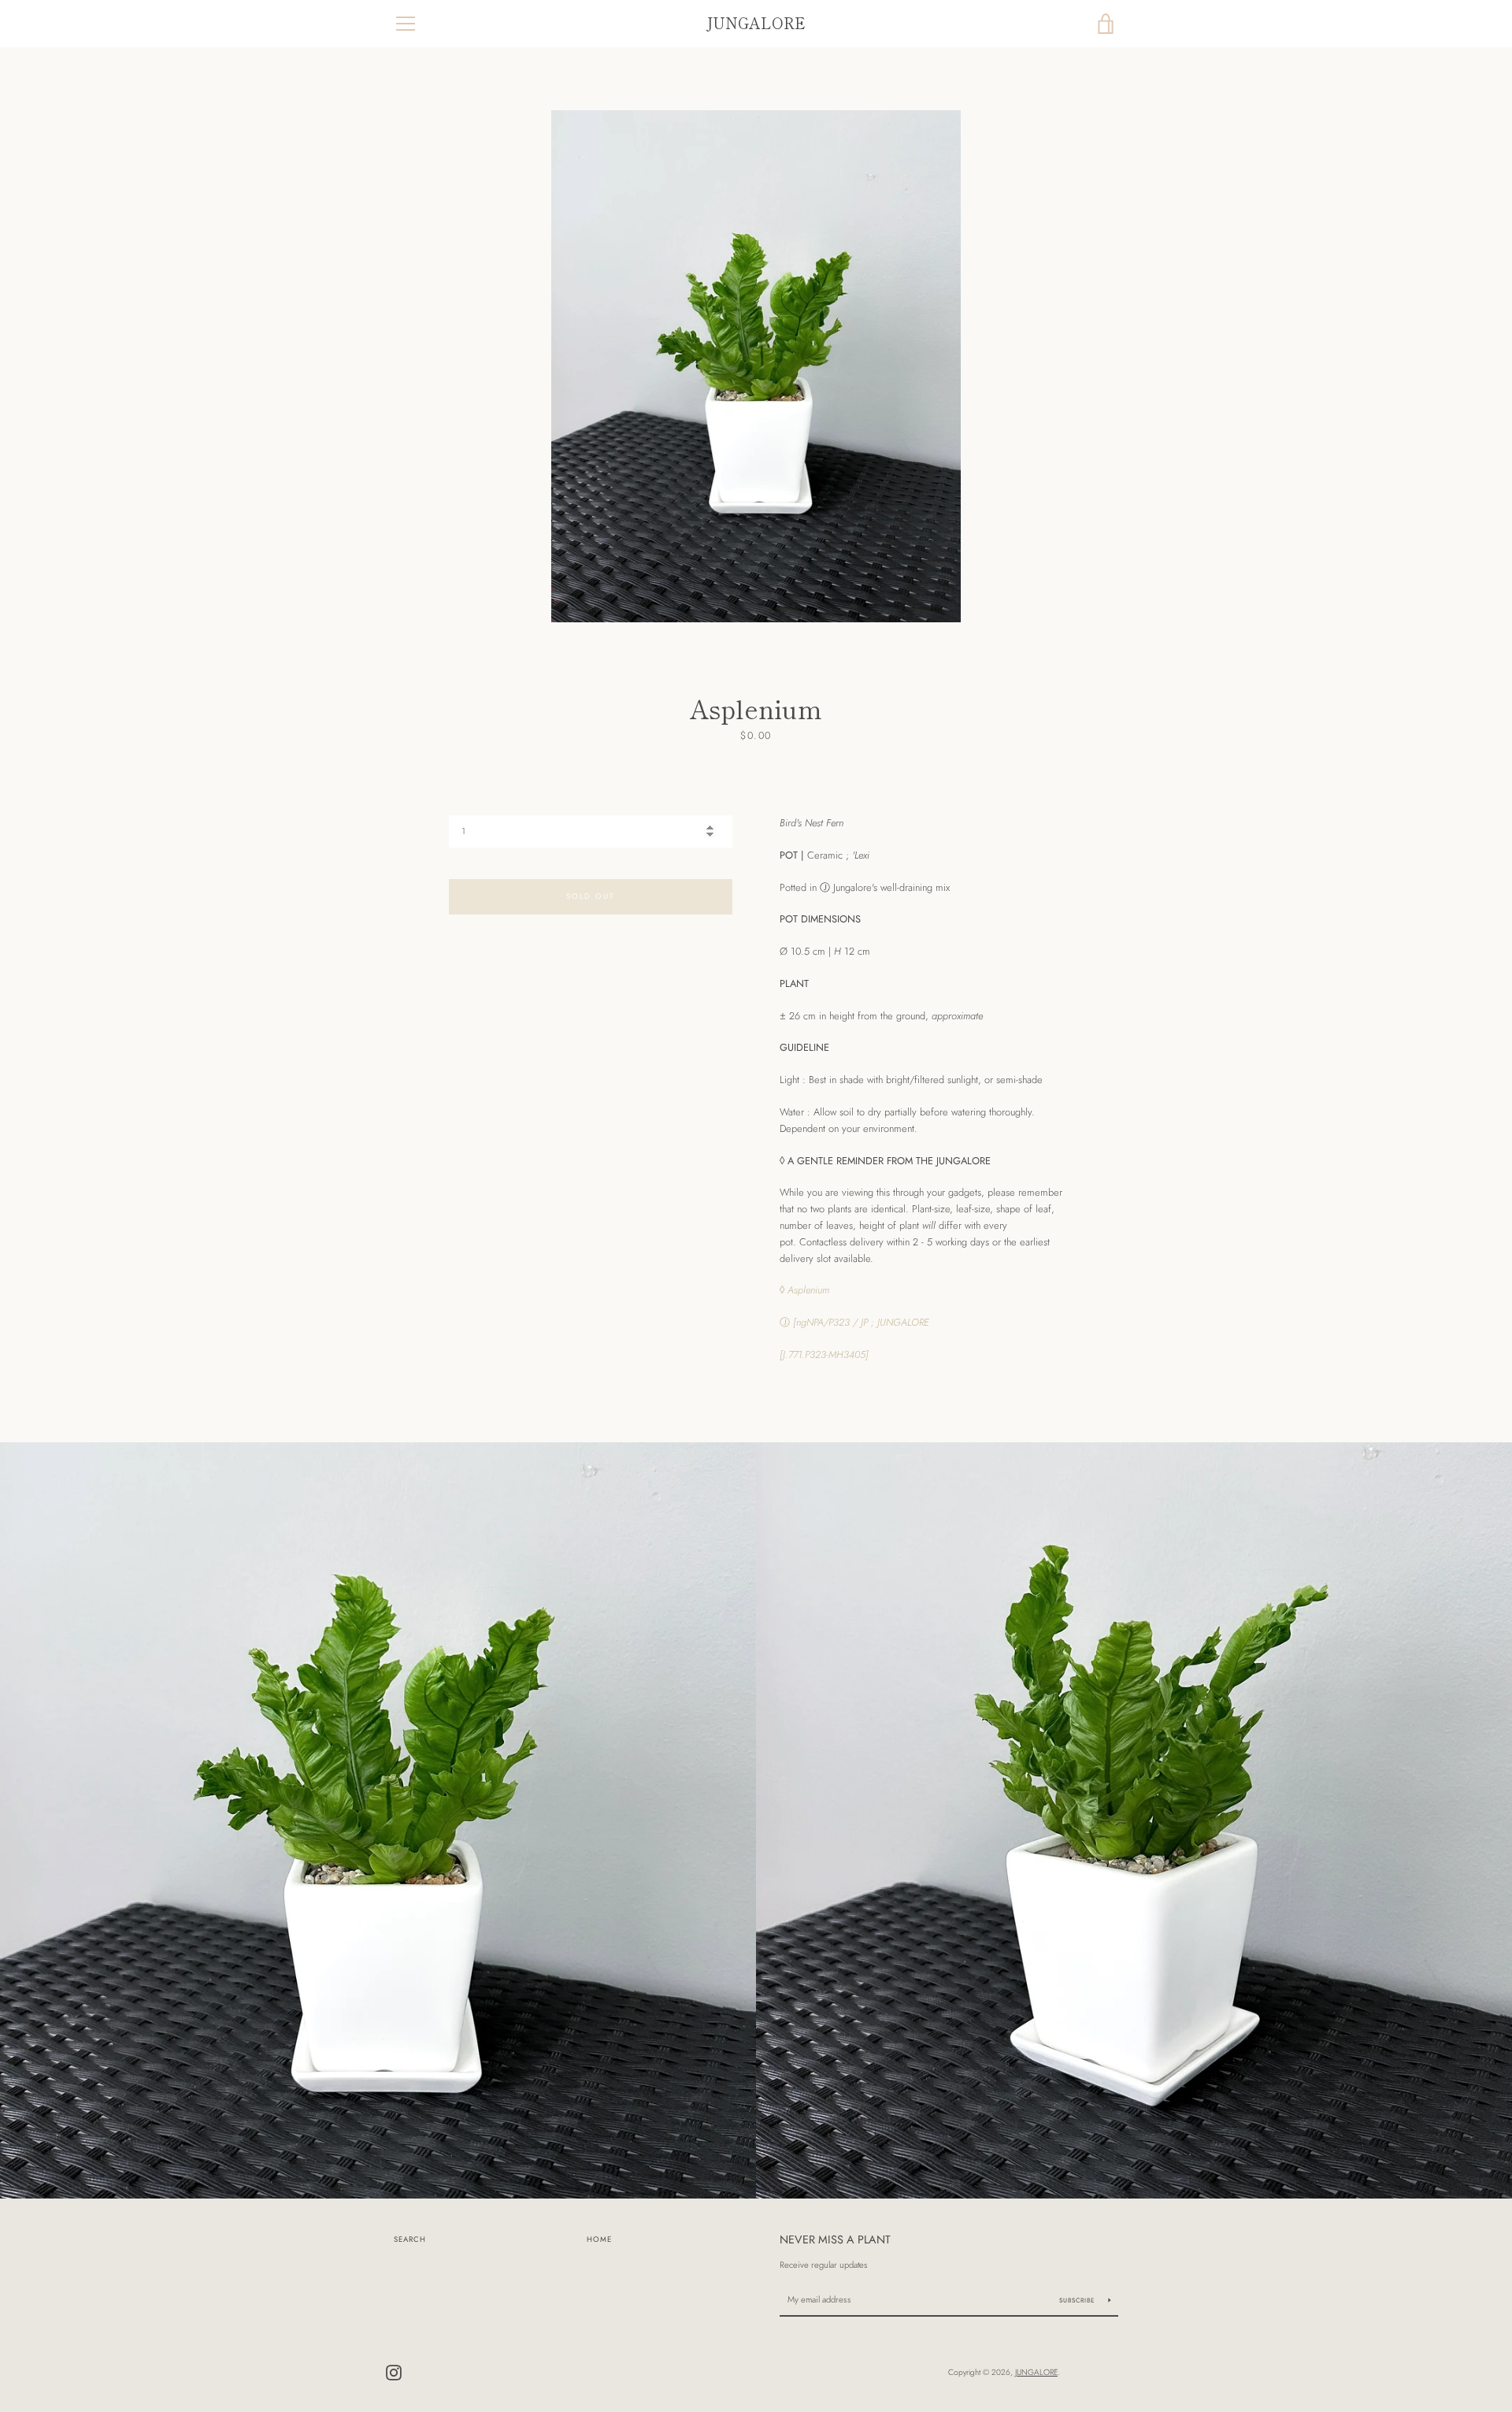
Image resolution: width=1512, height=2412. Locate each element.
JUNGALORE (756, 23)
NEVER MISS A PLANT (835, 2239)
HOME (599, 2239)
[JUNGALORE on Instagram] (394, 2371)
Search (410, 2239)
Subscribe (1078, 2300)
